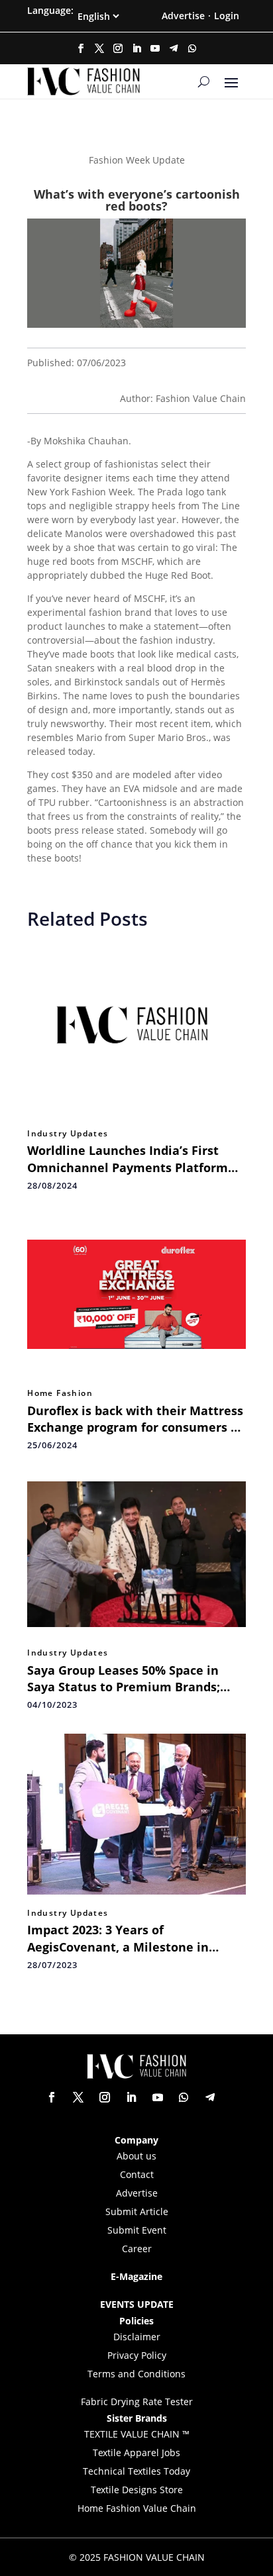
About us (136, 2156)
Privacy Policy (137, 2355)
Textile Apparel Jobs (136, 2452)
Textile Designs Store (137, 2490)
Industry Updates (68, 1134)
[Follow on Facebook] (81, 48)
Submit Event (137, 2230)
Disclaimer (137, 2337)
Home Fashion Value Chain (137, 2508)
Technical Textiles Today (136, 2471)
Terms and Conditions (136, 2374)
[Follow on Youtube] (155, 48)
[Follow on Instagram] (118, 48)
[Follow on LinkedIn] (136, 48)
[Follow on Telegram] (174, 48)
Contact (137, 2174)
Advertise (183, 16)
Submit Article (137, 2211)
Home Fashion (60, 1393)
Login (227, 16)
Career (137, 2249)
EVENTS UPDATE (137, 2304)
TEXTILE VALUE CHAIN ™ (137, 2434)
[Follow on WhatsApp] (192, 48)
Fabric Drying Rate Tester (137, 2402)
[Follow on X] (99, 48)
